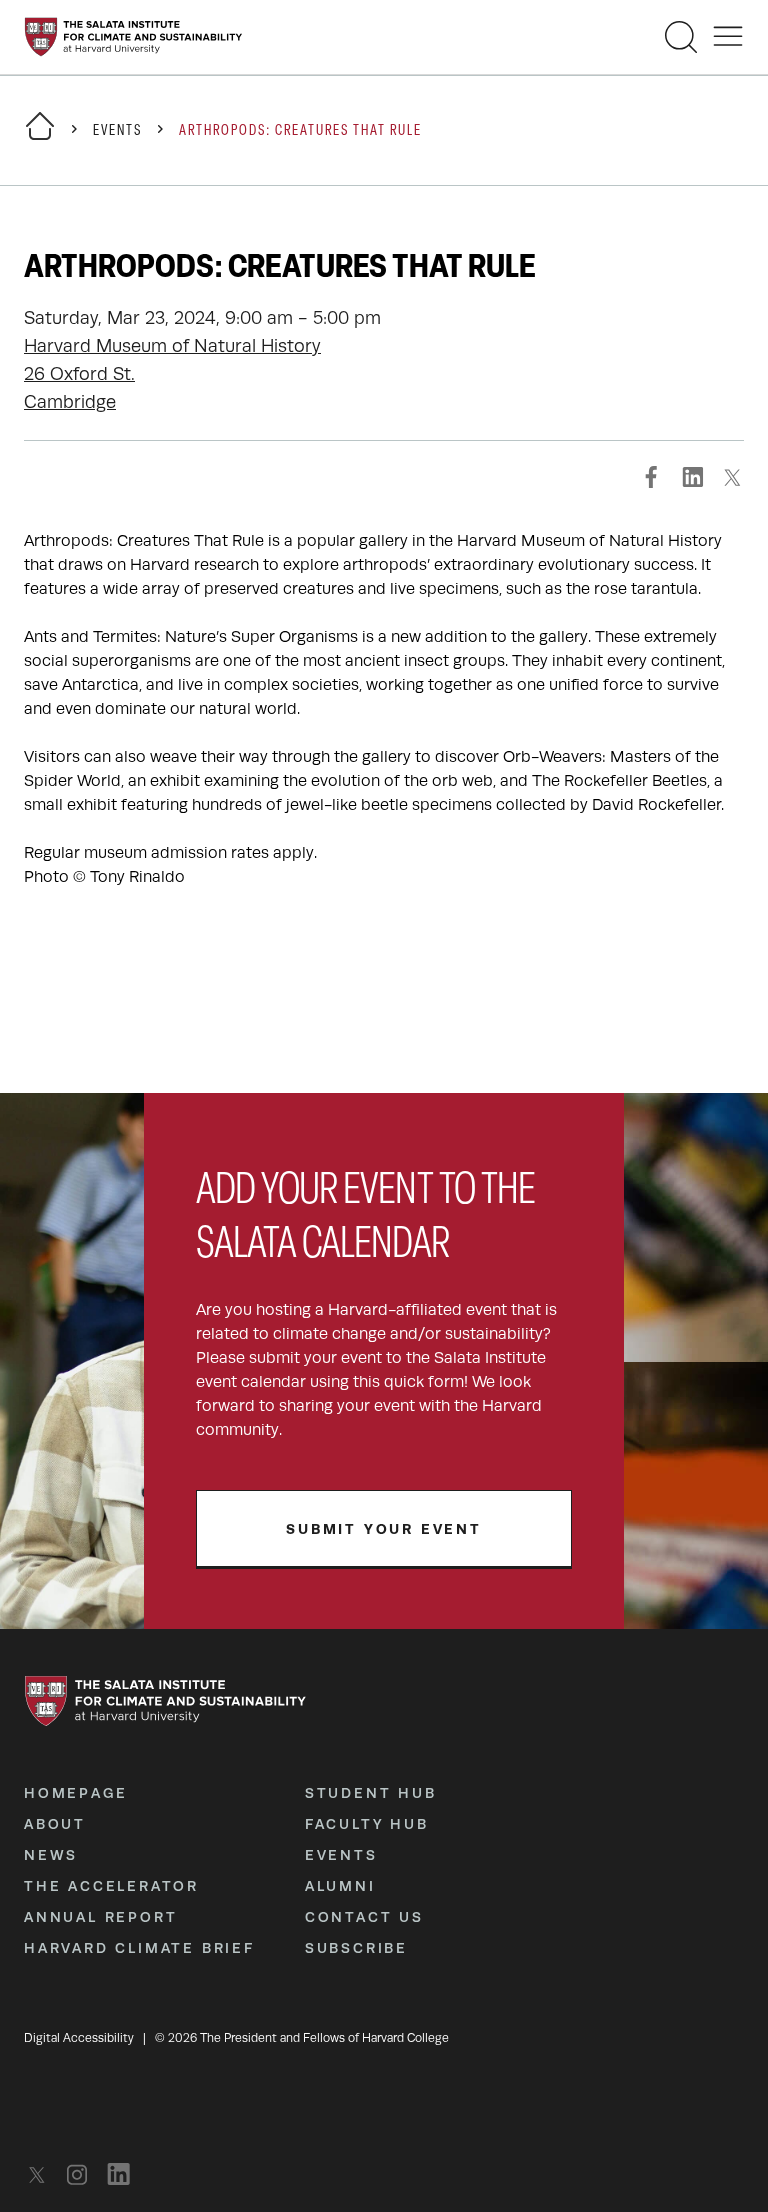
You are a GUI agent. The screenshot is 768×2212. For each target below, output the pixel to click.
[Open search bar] (681, 37)
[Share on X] (732, 477)
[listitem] (42, 2174)
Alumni (340, 1886)
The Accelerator (111, 1886)
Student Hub (371, 1793)
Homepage (75, 1793)
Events (117, 131)
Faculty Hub (367, 1824)
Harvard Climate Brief (139, 1948)
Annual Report (100, 1917)
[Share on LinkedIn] (692, 477)
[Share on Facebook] (652, 477)
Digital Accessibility (79, 2038)
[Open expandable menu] (728, 37)
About (55, 1824)
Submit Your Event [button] (384, 1529)
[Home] (40, 138)
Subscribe (356, 1948)
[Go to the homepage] (133, 37)
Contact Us (364, 1917)
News (51, 1855)
